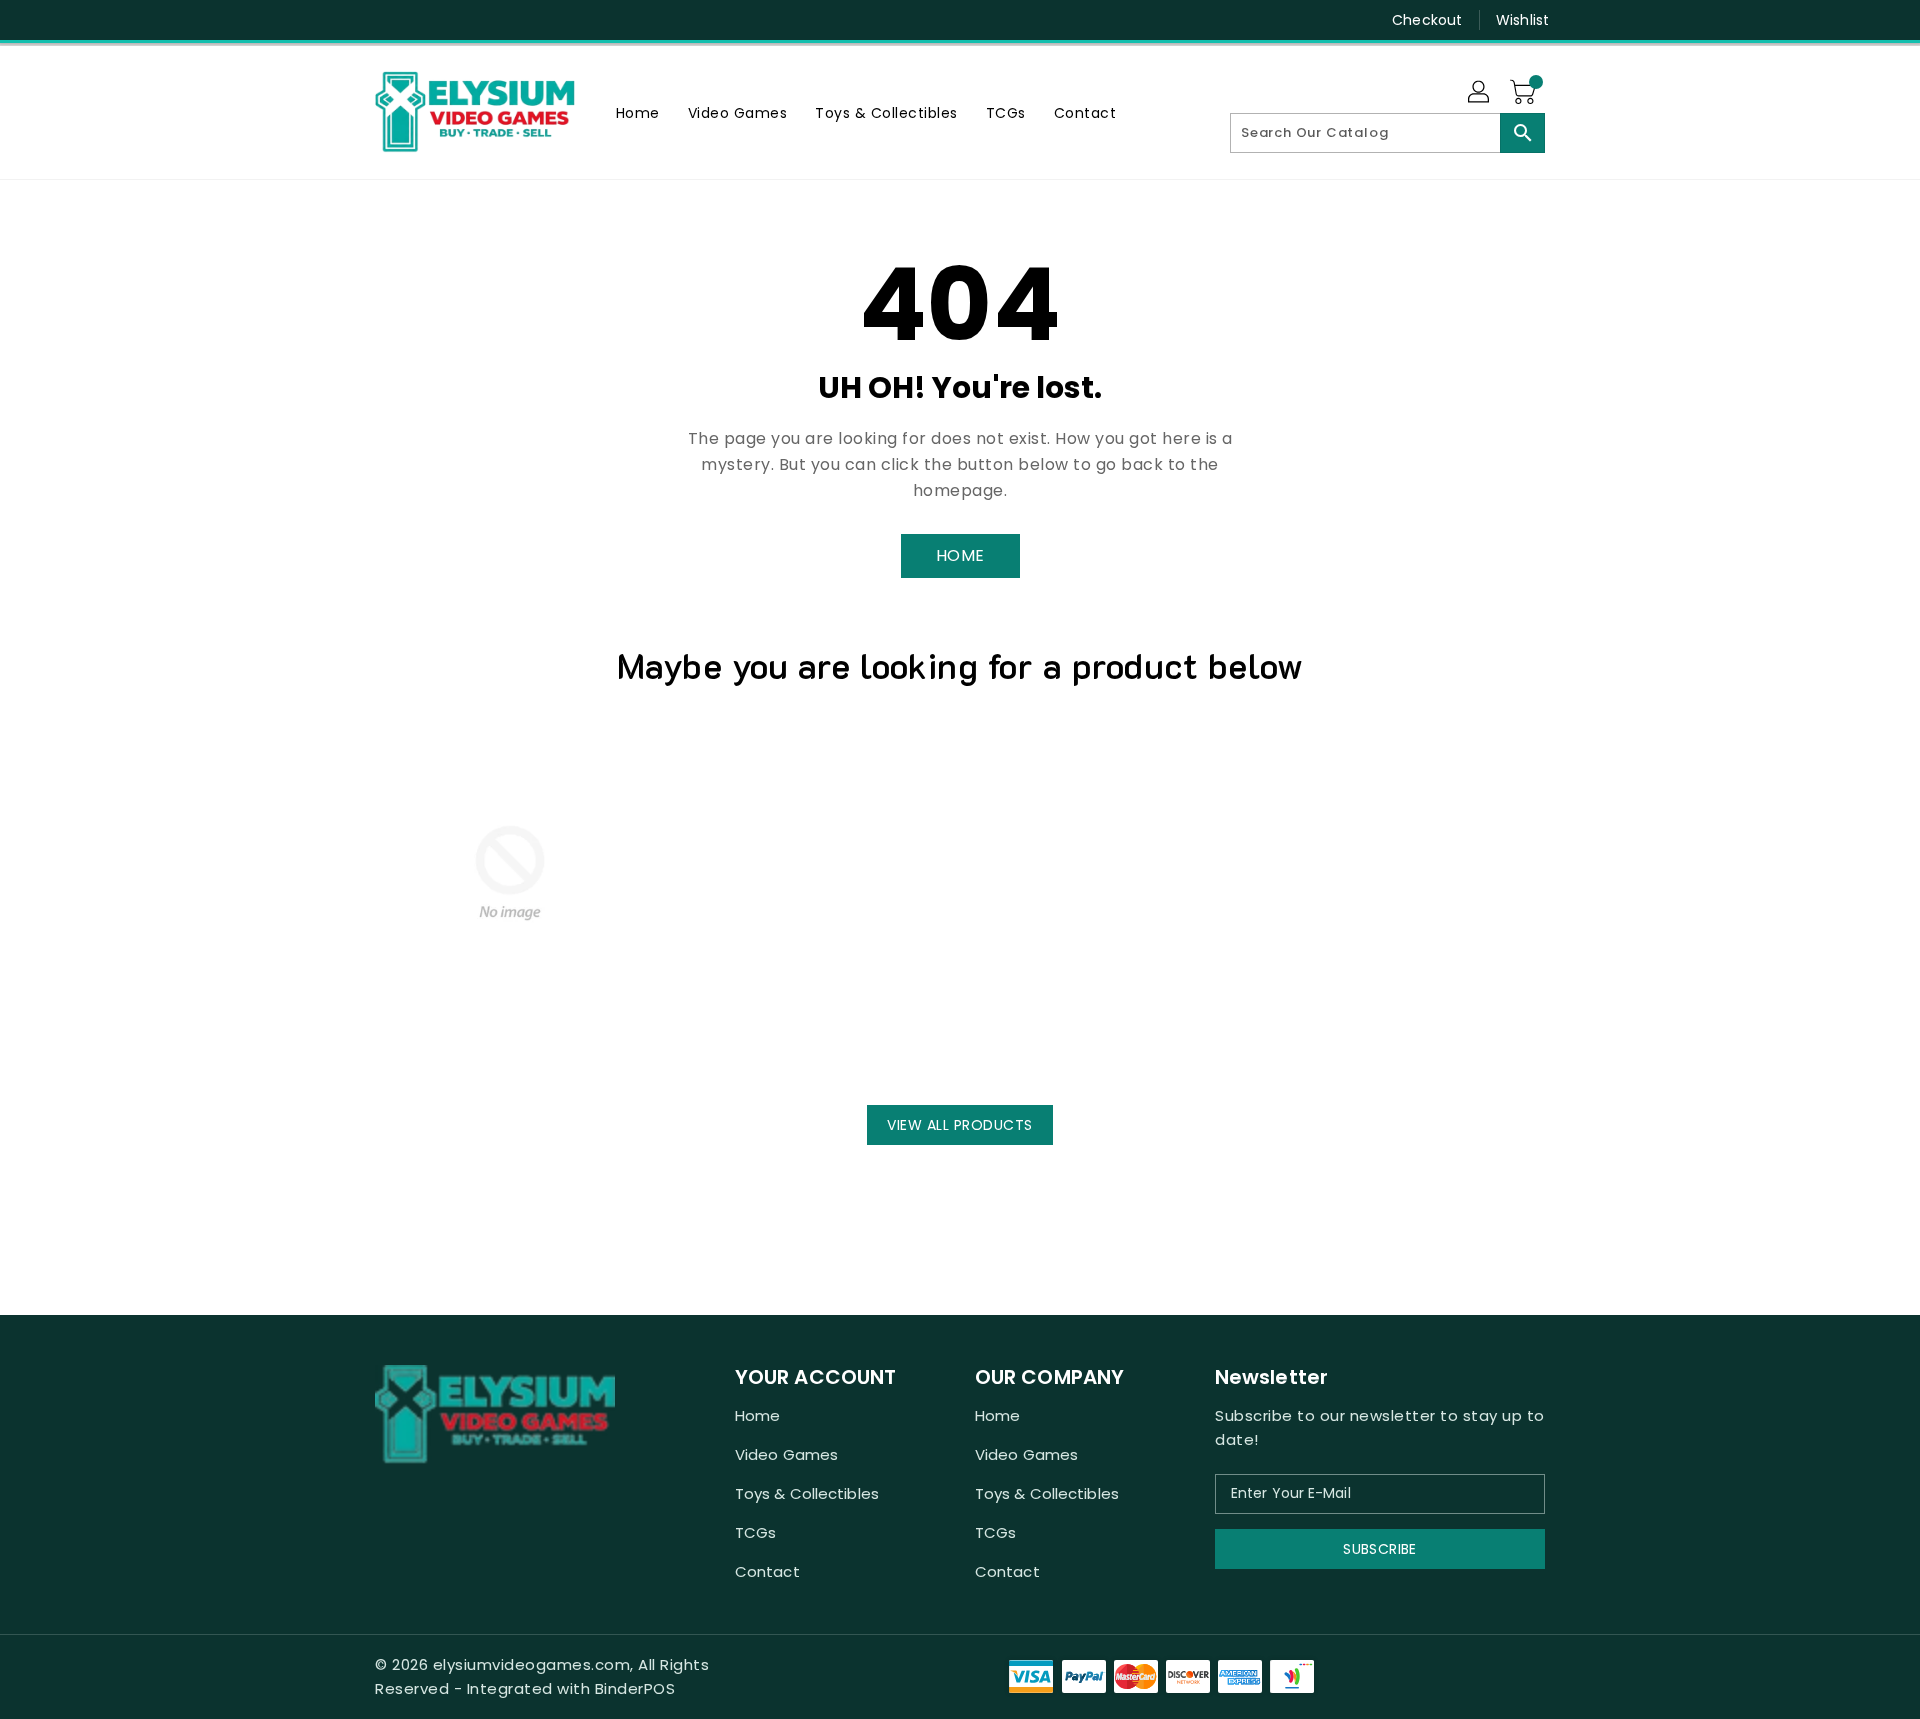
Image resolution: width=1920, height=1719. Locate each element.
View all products (960, 1125)
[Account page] (1480, 93)
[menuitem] (638, 112)
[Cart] (1525, 93)
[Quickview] (396, 1050)
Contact (767, 1571)
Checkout (1427, 20)
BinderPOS (635, 1688)
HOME (960, 555)
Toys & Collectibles (807, 1493)
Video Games (786, 1454)
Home (757, 1415)
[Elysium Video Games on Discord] (385, 20)
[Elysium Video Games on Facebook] (347, 20)
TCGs (755, 1532)
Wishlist (1522, 20)
